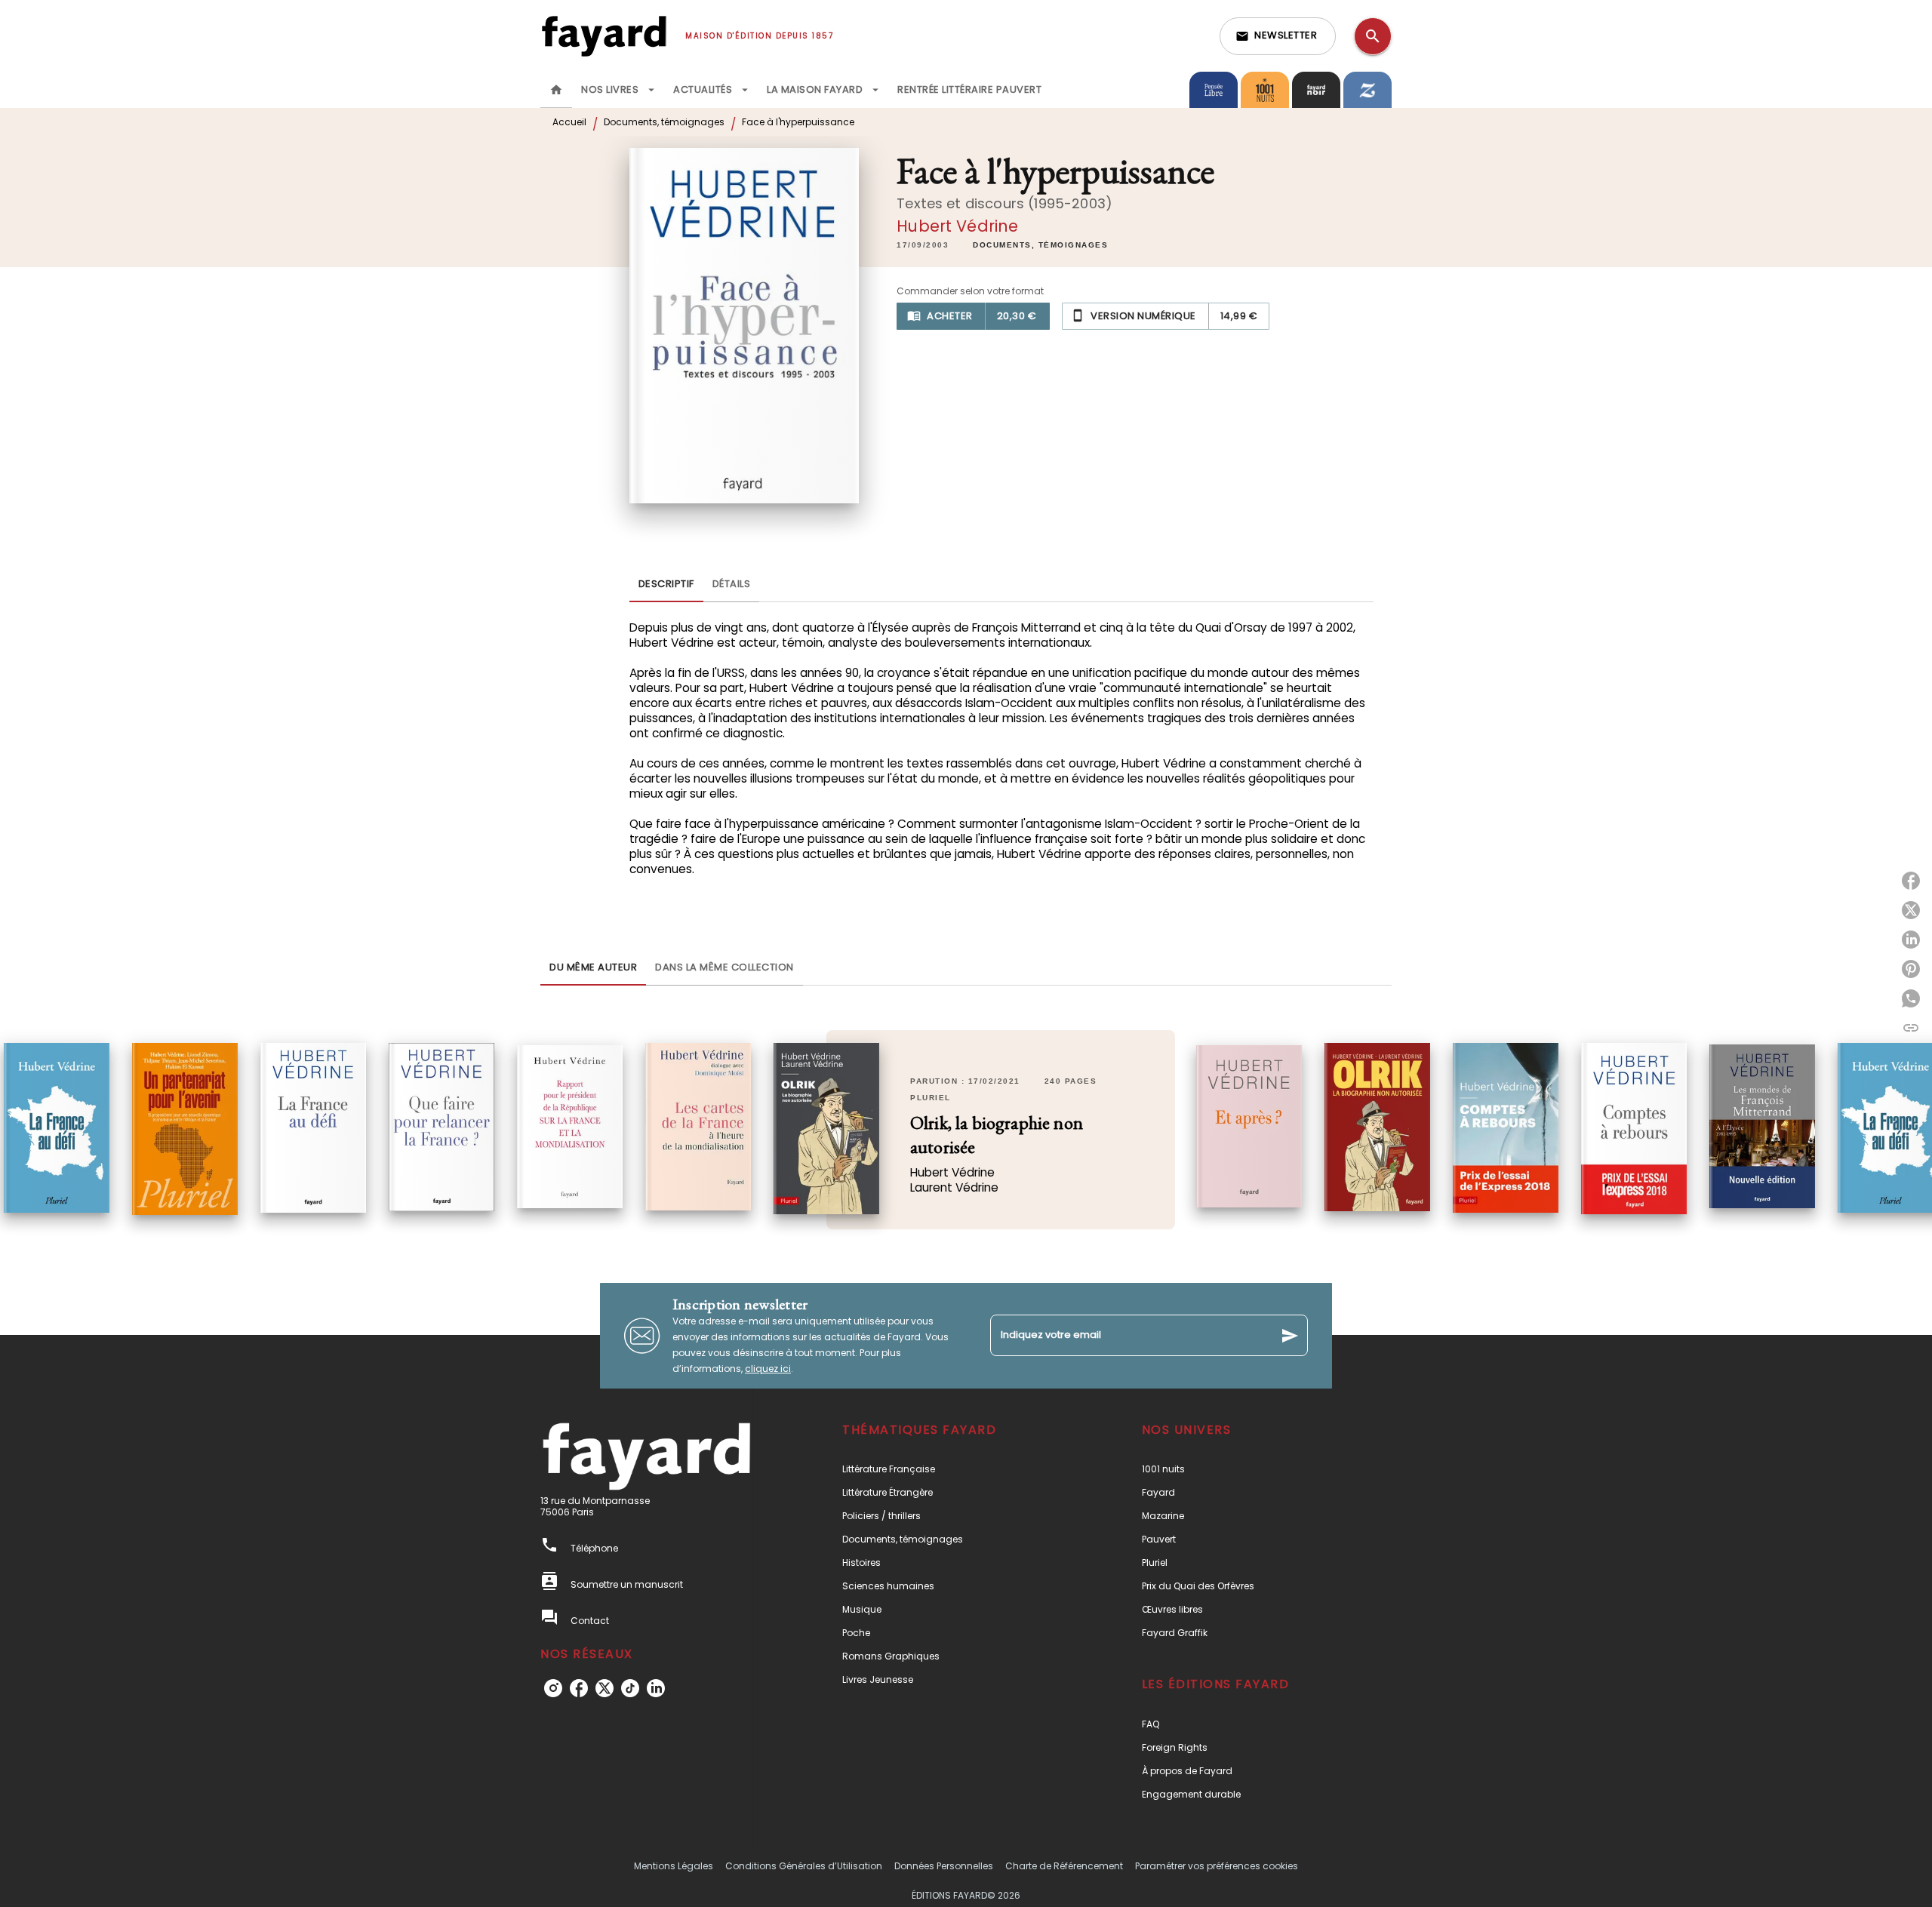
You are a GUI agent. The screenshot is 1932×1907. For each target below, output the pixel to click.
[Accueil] (604, 36)
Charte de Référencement (1064, 1866)
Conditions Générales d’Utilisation (804, 1866)
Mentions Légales (674, 1866)
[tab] (556, 90)
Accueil (569, 122)
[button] (1278, 36)
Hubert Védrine (957, 226)
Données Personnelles (944, 1866)
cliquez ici (768, 1369)
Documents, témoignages (664, 122)
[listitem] (553, 1688)
